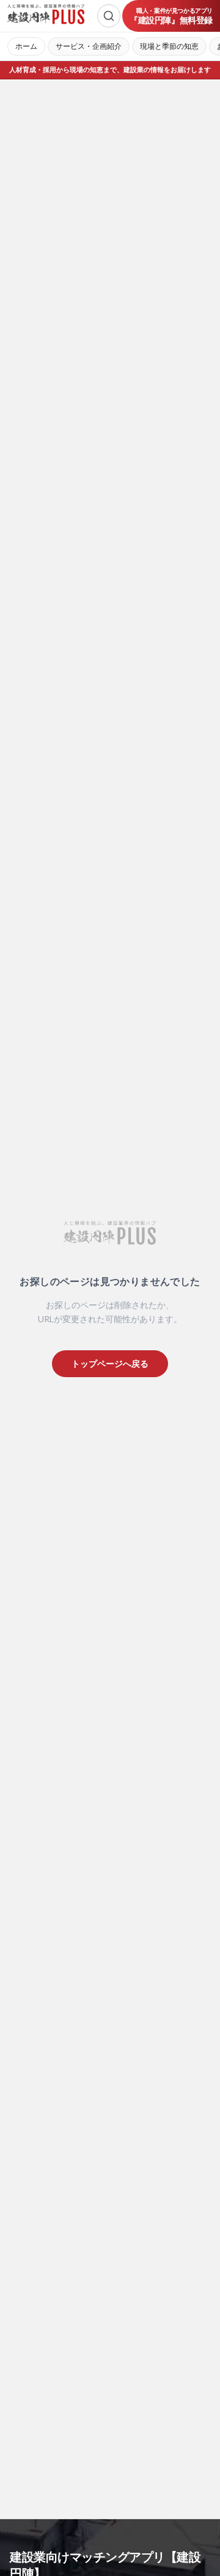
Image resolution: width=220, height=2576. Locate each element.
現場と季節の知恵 (169, 46)
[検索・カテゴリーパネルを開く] (109, 16)
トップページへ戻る (110, 1363)
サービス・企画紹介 (89, 46)
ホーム (26, 46)
